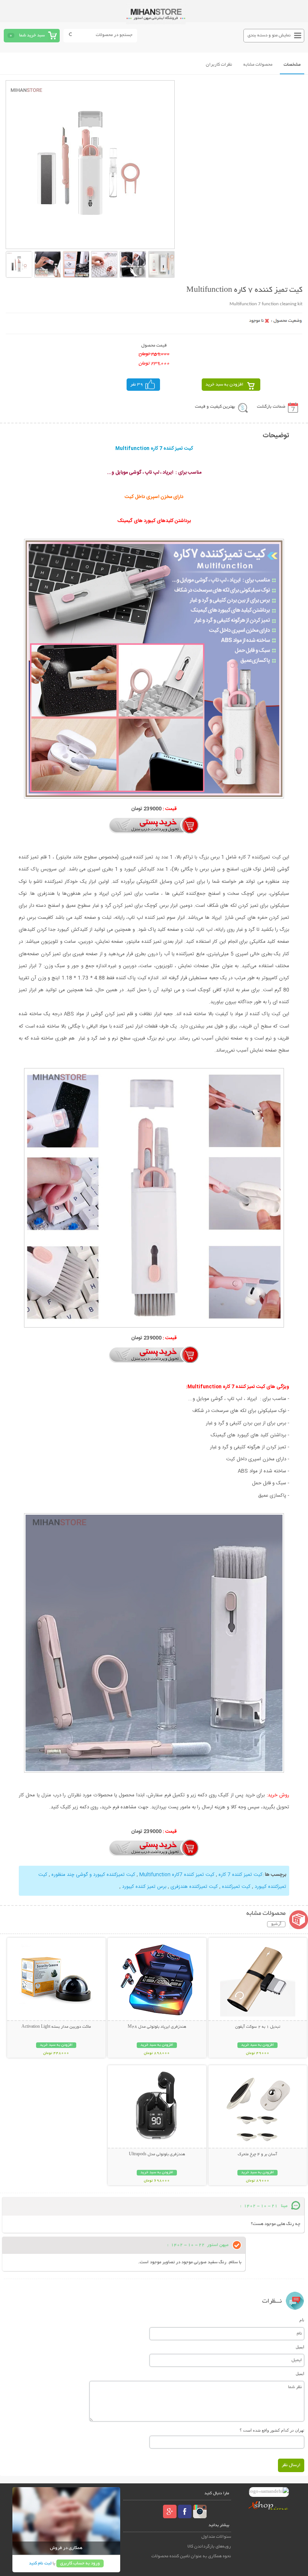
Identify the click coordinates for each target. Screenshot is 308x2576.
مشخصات (292, 65)
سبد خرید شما (32, 35)
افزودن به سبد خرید (224, 385)
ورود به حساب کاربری (80, 2563)
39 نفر (137, 385)
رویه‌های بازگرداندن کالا (209, 2547)
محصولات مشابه (258, 65)
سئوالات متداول (216, 2537)
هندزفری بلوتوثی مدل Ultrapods (157, 2154)
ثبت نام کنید (40, 2563)
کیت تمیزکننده (236, 1887)
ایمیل (300, 2347)
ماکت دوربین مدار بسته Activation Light (56, 2027)
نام (302, 2320)
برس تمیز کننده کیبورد (144, 1887)
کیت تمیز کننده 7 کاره (240, 1875)
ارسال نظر (291, 2465)
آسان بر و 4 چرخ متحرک (257, 2154)
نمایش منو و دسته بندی (269, 35)
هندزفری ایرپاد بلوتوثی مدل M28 (157, 2027)
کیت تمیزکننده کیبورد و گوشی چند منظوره (93, 1875)
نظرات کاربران (219, 65)
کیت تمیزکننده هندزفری (194, 1887)
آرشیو (276, 1924)
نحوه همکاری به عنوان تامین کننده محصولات (191, 2556)
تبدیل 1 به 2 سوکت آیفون (258, 2027)
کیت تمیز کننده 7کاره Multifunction (176, 1875)
